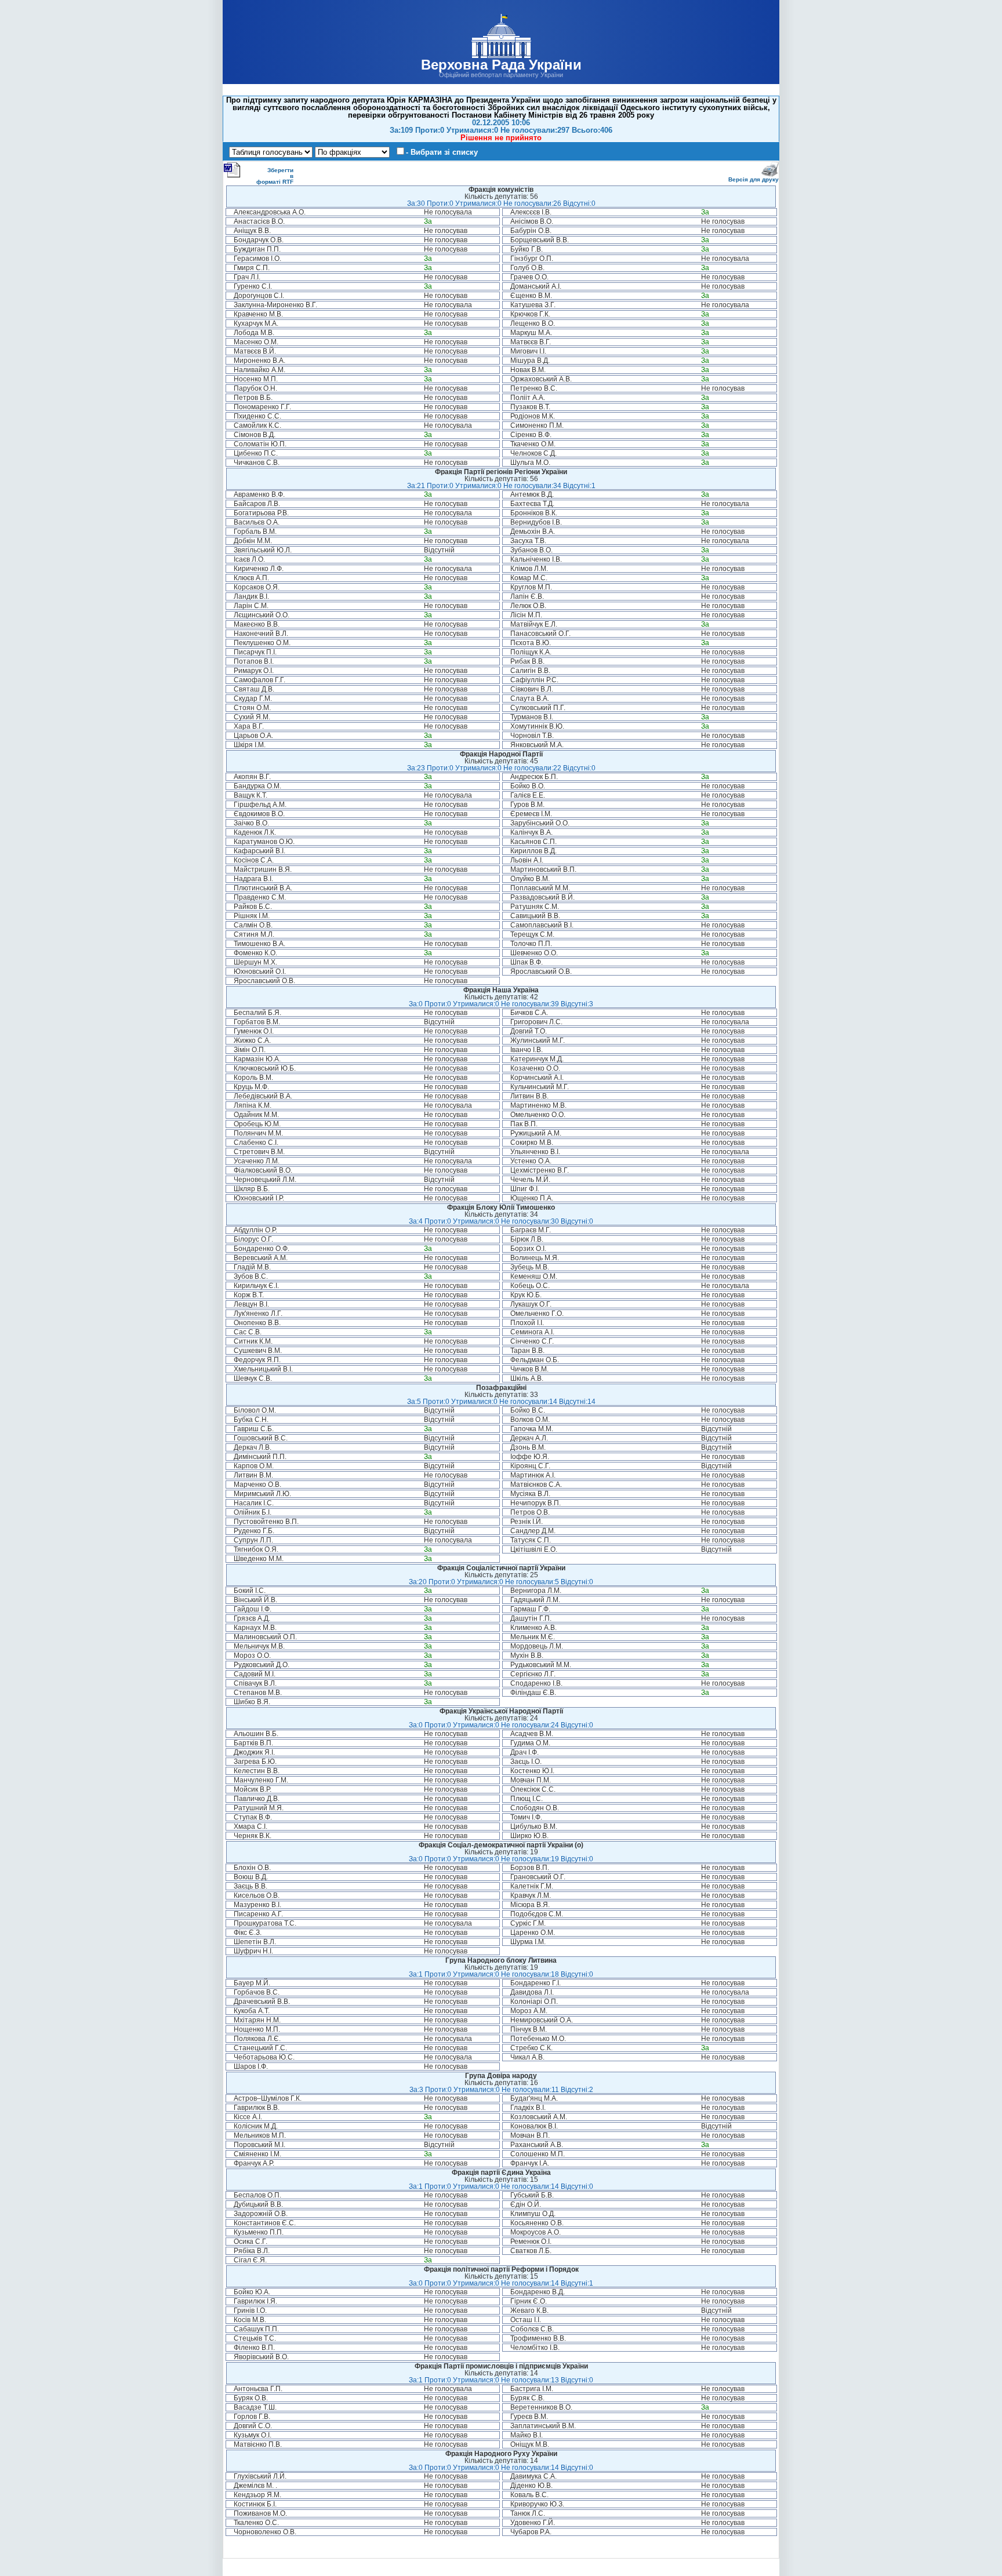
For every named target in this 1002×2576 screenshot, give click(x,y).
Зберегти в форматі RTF (275, 176)
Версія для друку (754, 179)
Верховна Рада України (501, 65)
